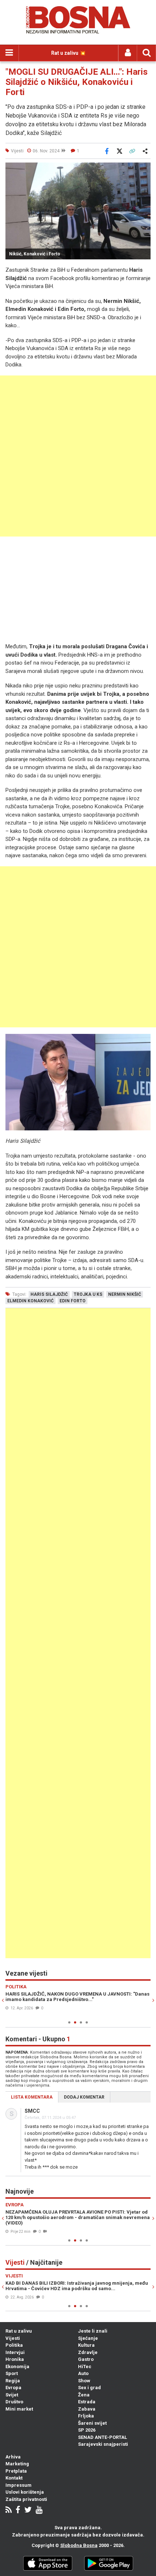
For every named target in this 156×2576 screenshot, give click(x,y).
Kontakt (14, 2478)
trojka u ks (88, 1294)
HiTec (85, 2367)
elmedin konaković (30, 1301)
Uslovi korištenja (25, 2492)
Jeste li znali (93, 2331)
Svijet (12, 2395)
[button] (144, 169)
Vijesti (13, 2338)
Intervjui (15, 2352)
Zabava (87, 2409)
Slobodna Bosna (79, 2545)
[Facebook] (18, 2511)
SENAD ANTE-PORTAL (102, 2437)
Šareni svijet (92, 2423)
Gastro (86, 2359)
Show (84, 2381)
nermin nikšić (125, 1294)
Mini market (19, 2409)
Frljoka (86, 2416)
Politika (14, 2345)
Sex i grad (89, 2388)
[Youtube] (39, 2511)
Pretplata (16, 2471)
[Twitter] (28, 2511)
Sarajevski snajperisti (103, 2444)
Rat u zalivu (19, 2331)
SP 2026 (87, 2430)
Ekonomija (17, 2367)
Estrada (87, 2402)
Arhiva (13, 2457)
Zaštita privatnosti (26, 2499)
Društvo (14, 2402)
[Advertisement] (78, 456)
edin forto (73, 1301)
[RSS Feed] (9, 2511)
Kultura (86, 2345)
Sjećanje (88, 2338)
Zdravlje (88, 2352)
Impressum (19, 2485)
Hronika (15, 2359)
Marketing (17, 2464)
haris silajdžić (49, 1294)
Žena (84, 2395)
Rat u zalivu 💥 (68, 53)
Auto (83, 2373)
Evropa (13, 2388)
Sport (12, 2373)
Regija (13, 2381)
